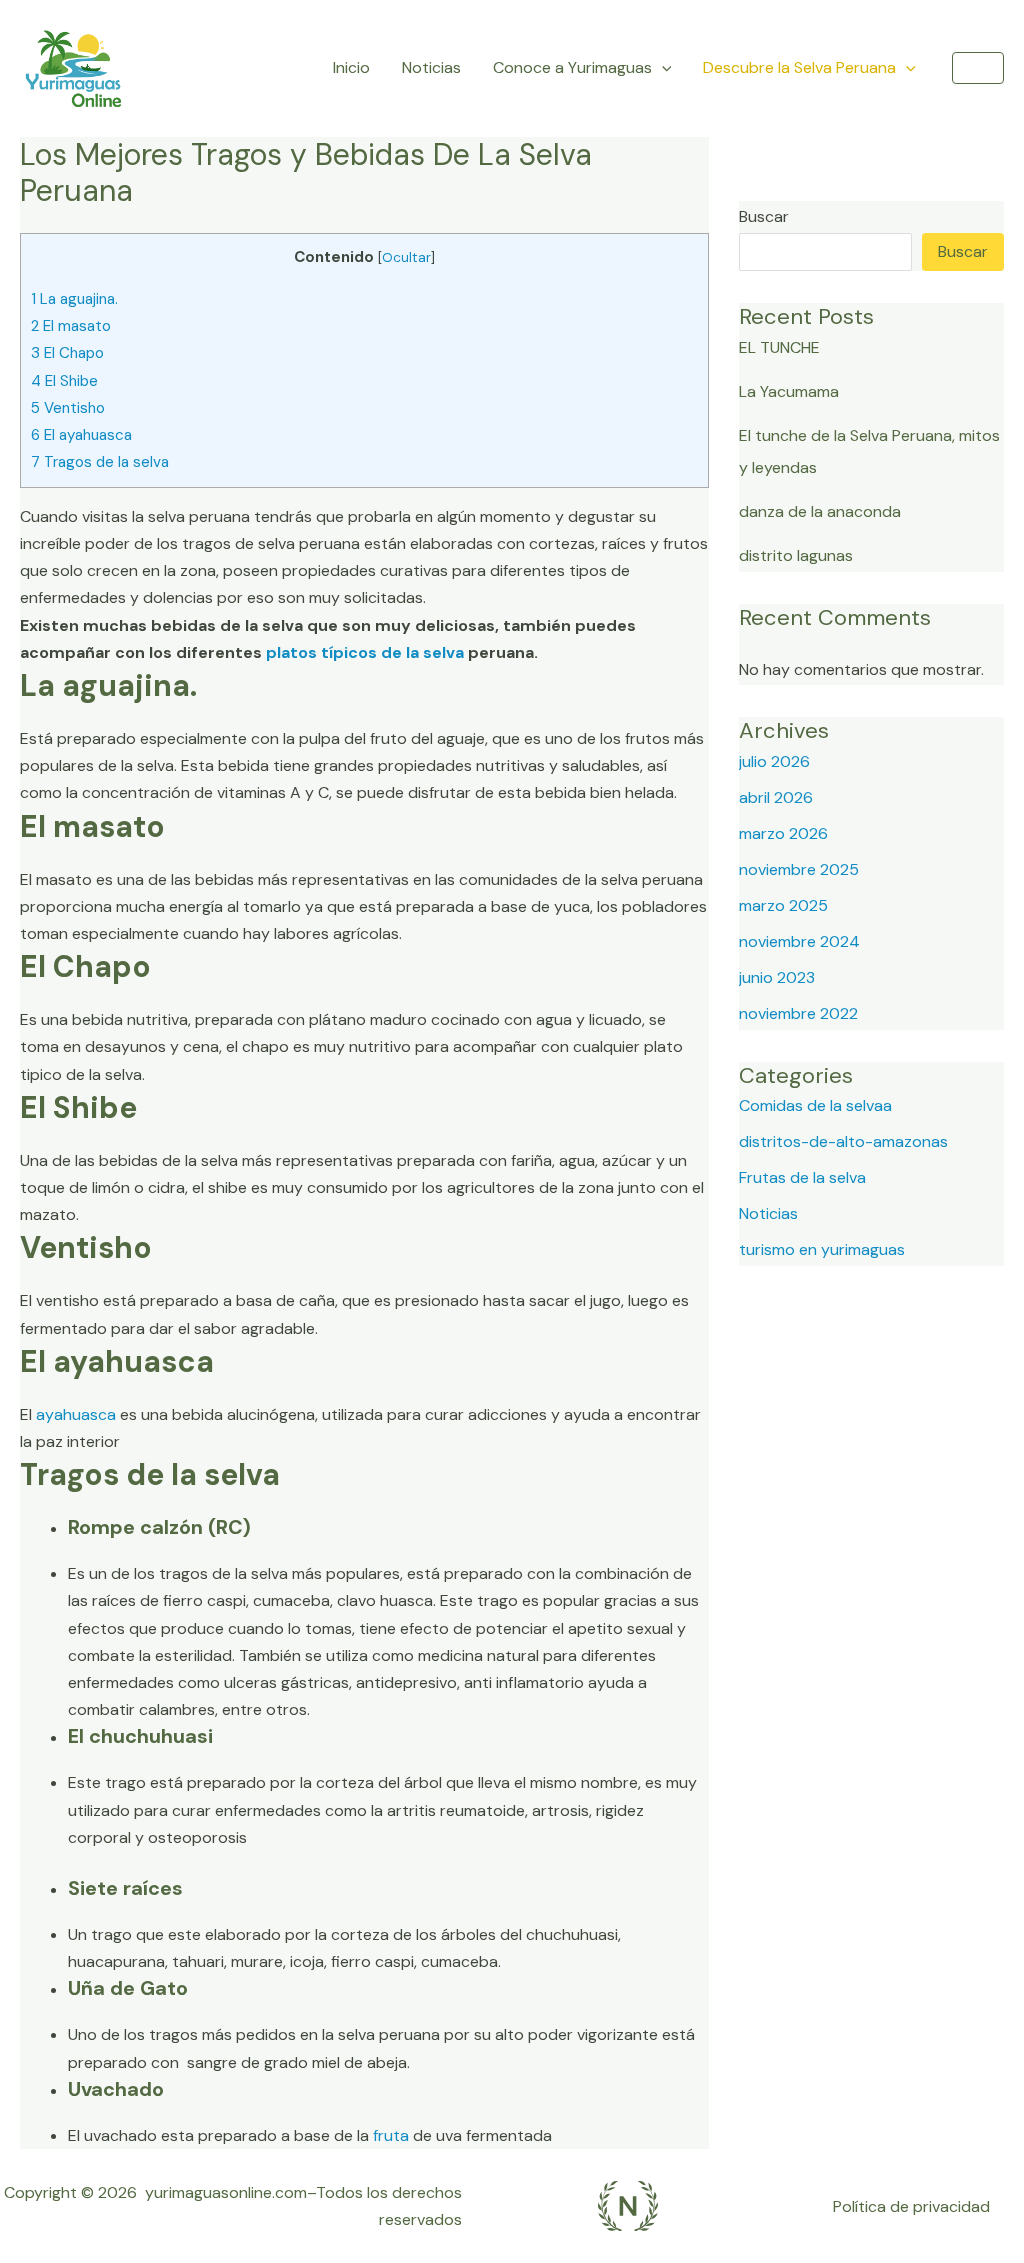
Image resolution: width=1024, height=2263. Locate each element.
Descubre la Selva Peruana (799, 67)
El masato (71, 326)
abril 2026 (776, 797)
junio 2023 (777, 977)
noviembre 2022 (798, 1013)
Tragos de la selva (100, 462)
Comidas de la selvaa (815, 1105)
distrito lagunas (796, 555)
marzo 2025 (783, 905)
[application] (662, 68)
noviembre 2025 (799, 869)
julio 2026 (774, 761)
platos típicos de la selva (363, 652)
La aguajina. (74, 299)
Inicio (351, 67)
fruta (391, 2135)
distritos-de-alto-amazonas (843, 1141)
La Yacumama (789, 391)
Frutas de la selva (802, 1177)
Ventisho (68, 408)
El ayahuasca (81, 435)
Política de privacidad (911, 2206)
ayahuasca (76, 1414)
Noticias (431, 67)
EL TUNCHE (779, 347)
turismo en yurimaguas (822, 1249)
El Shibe (64, 381)
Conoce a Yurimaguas (572, 67)
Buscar (764, 216)
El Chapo (67, 353)
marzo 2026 (783, 833)
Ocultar (406, 257)
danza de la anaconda (820, 511)
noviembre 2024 (799, 941)
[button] (978, 68)
